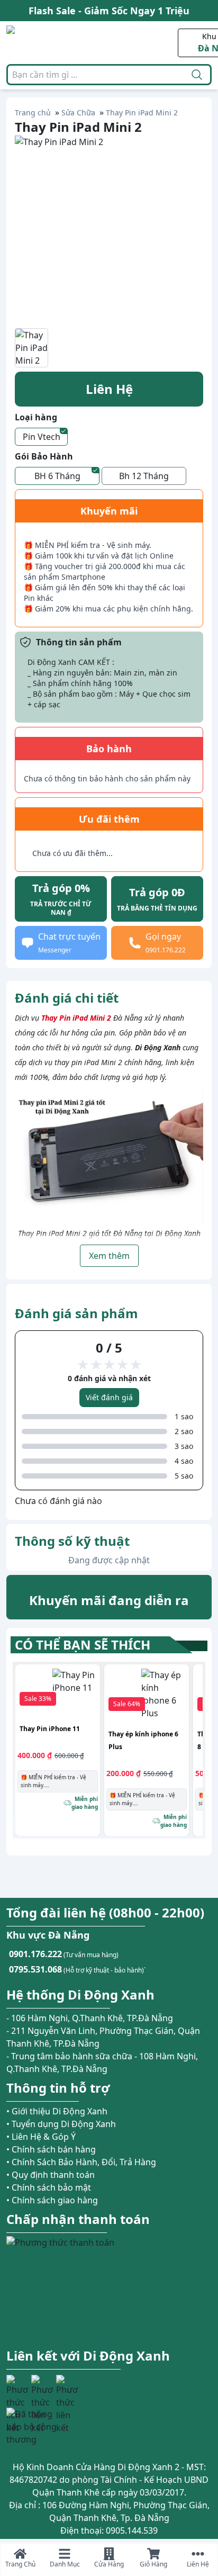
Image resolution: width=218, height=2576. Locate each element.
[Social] (17, 2386)
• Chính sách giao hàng (52, 2200)
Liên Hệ (109, 389)
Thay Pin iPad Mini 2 (76, 1018)
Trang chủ (33, 112)
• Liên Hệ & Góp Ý (41, 2137)
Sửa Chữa (78, 112)
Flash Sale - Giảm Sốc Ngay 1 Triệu (109, 11)
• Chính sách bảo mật (49, 2187)
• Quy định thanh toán (51, 2175)
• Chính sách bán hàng (51, 2149)
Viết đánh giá (109, 1397)
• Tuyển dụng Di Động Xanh (61, 2124)
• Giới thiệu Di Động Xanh (57, 2111)
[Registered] (35, 2427)
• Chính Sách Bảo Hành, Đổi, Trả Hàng (81, 2162)
